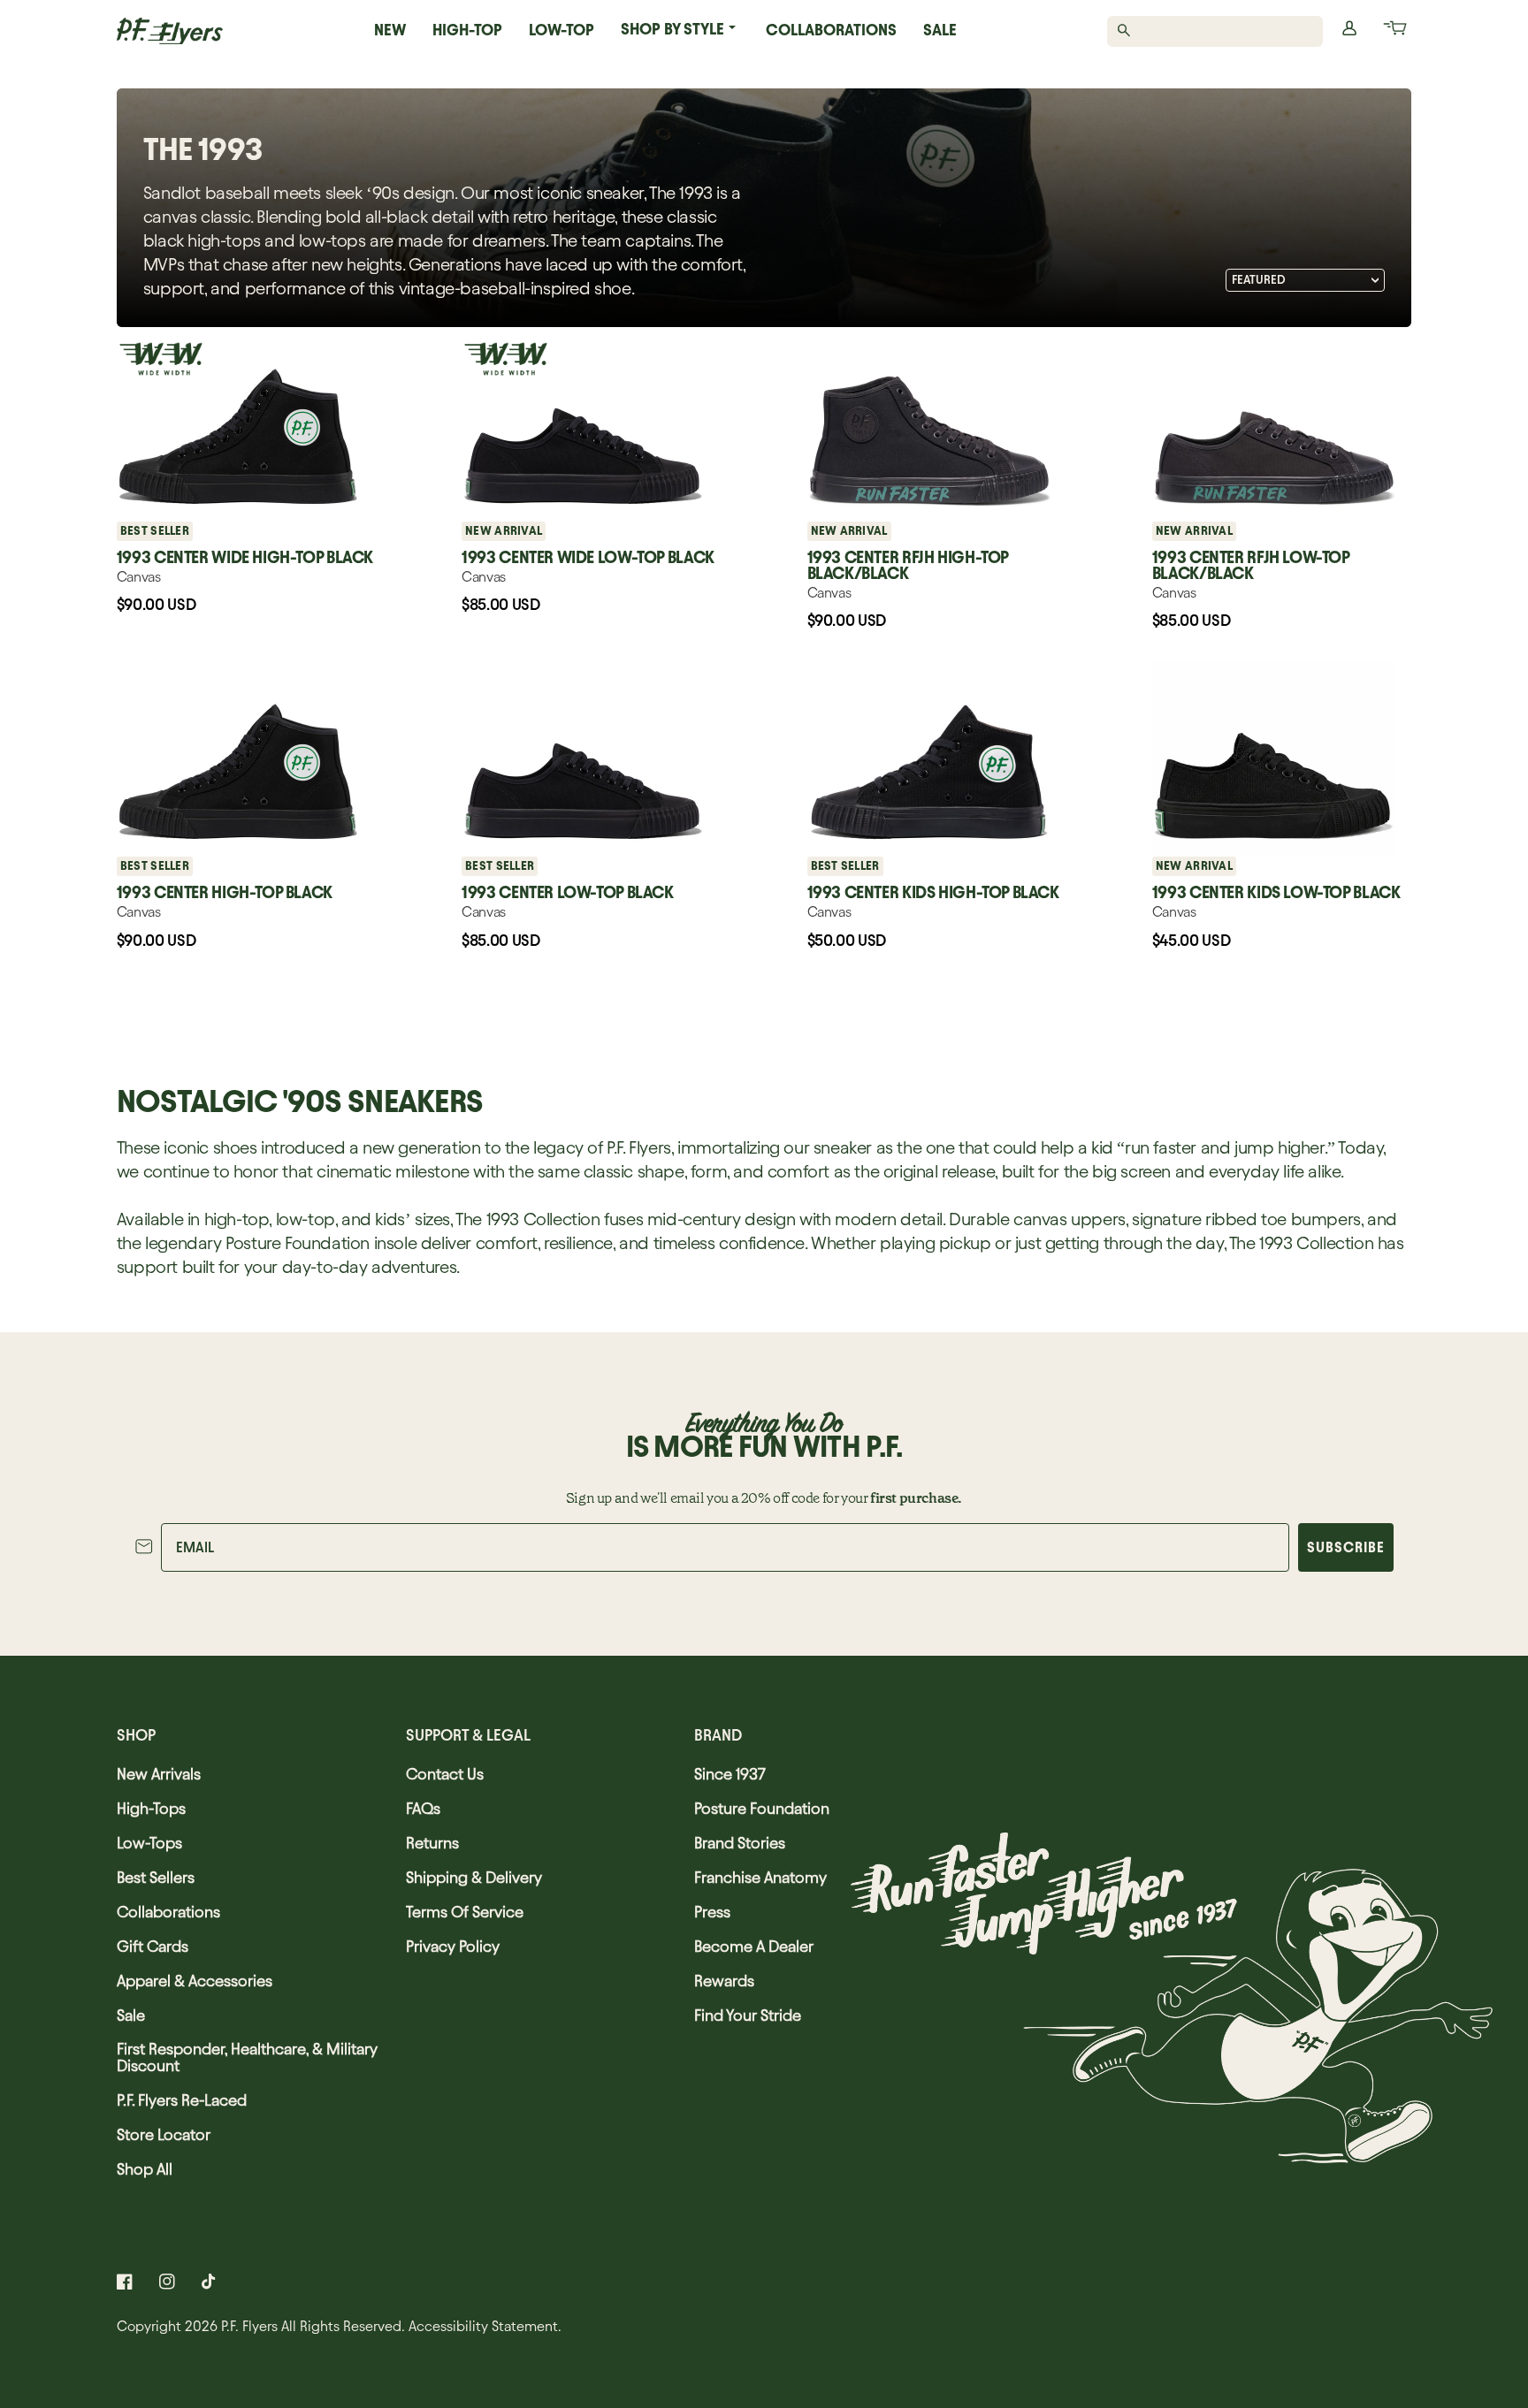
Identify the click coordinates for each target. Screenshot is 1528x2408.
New (390, 30)
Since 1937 (730, 1774)
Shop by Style (672, 29)
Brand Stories (740, 1843)
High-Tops (151, 1808)
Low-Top (562, 30)
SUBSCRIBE (1346, 1547)
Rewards (724, 1981)
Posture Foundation (762, 1808)
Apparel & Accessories (195, 1981)
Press (712, 1912)
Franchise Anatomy (760, 1877)
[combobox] (1225, 31)
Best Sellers (156, 1877)
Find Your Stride (748, 2015)
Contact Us (445, 1774)
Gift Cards (153, 1946)
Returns (432, 1843)
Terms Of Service (465, 1912)
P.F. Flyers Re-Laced (182, 2100)
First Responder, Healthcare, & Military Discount (247, 2057)
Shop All (145, 2169)
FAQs (423, 1808)
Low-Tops (149, 1843)
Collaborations (831, 30)
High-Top (467, 30)
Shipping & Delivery (474, 1877)
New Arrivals (159, 1774)
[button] (1394, 31)
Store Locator (164, 2134)
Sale (940, 30)
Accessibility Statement (483, 2326)
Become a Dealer (754, 1946)
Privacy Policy (453, 1946)
